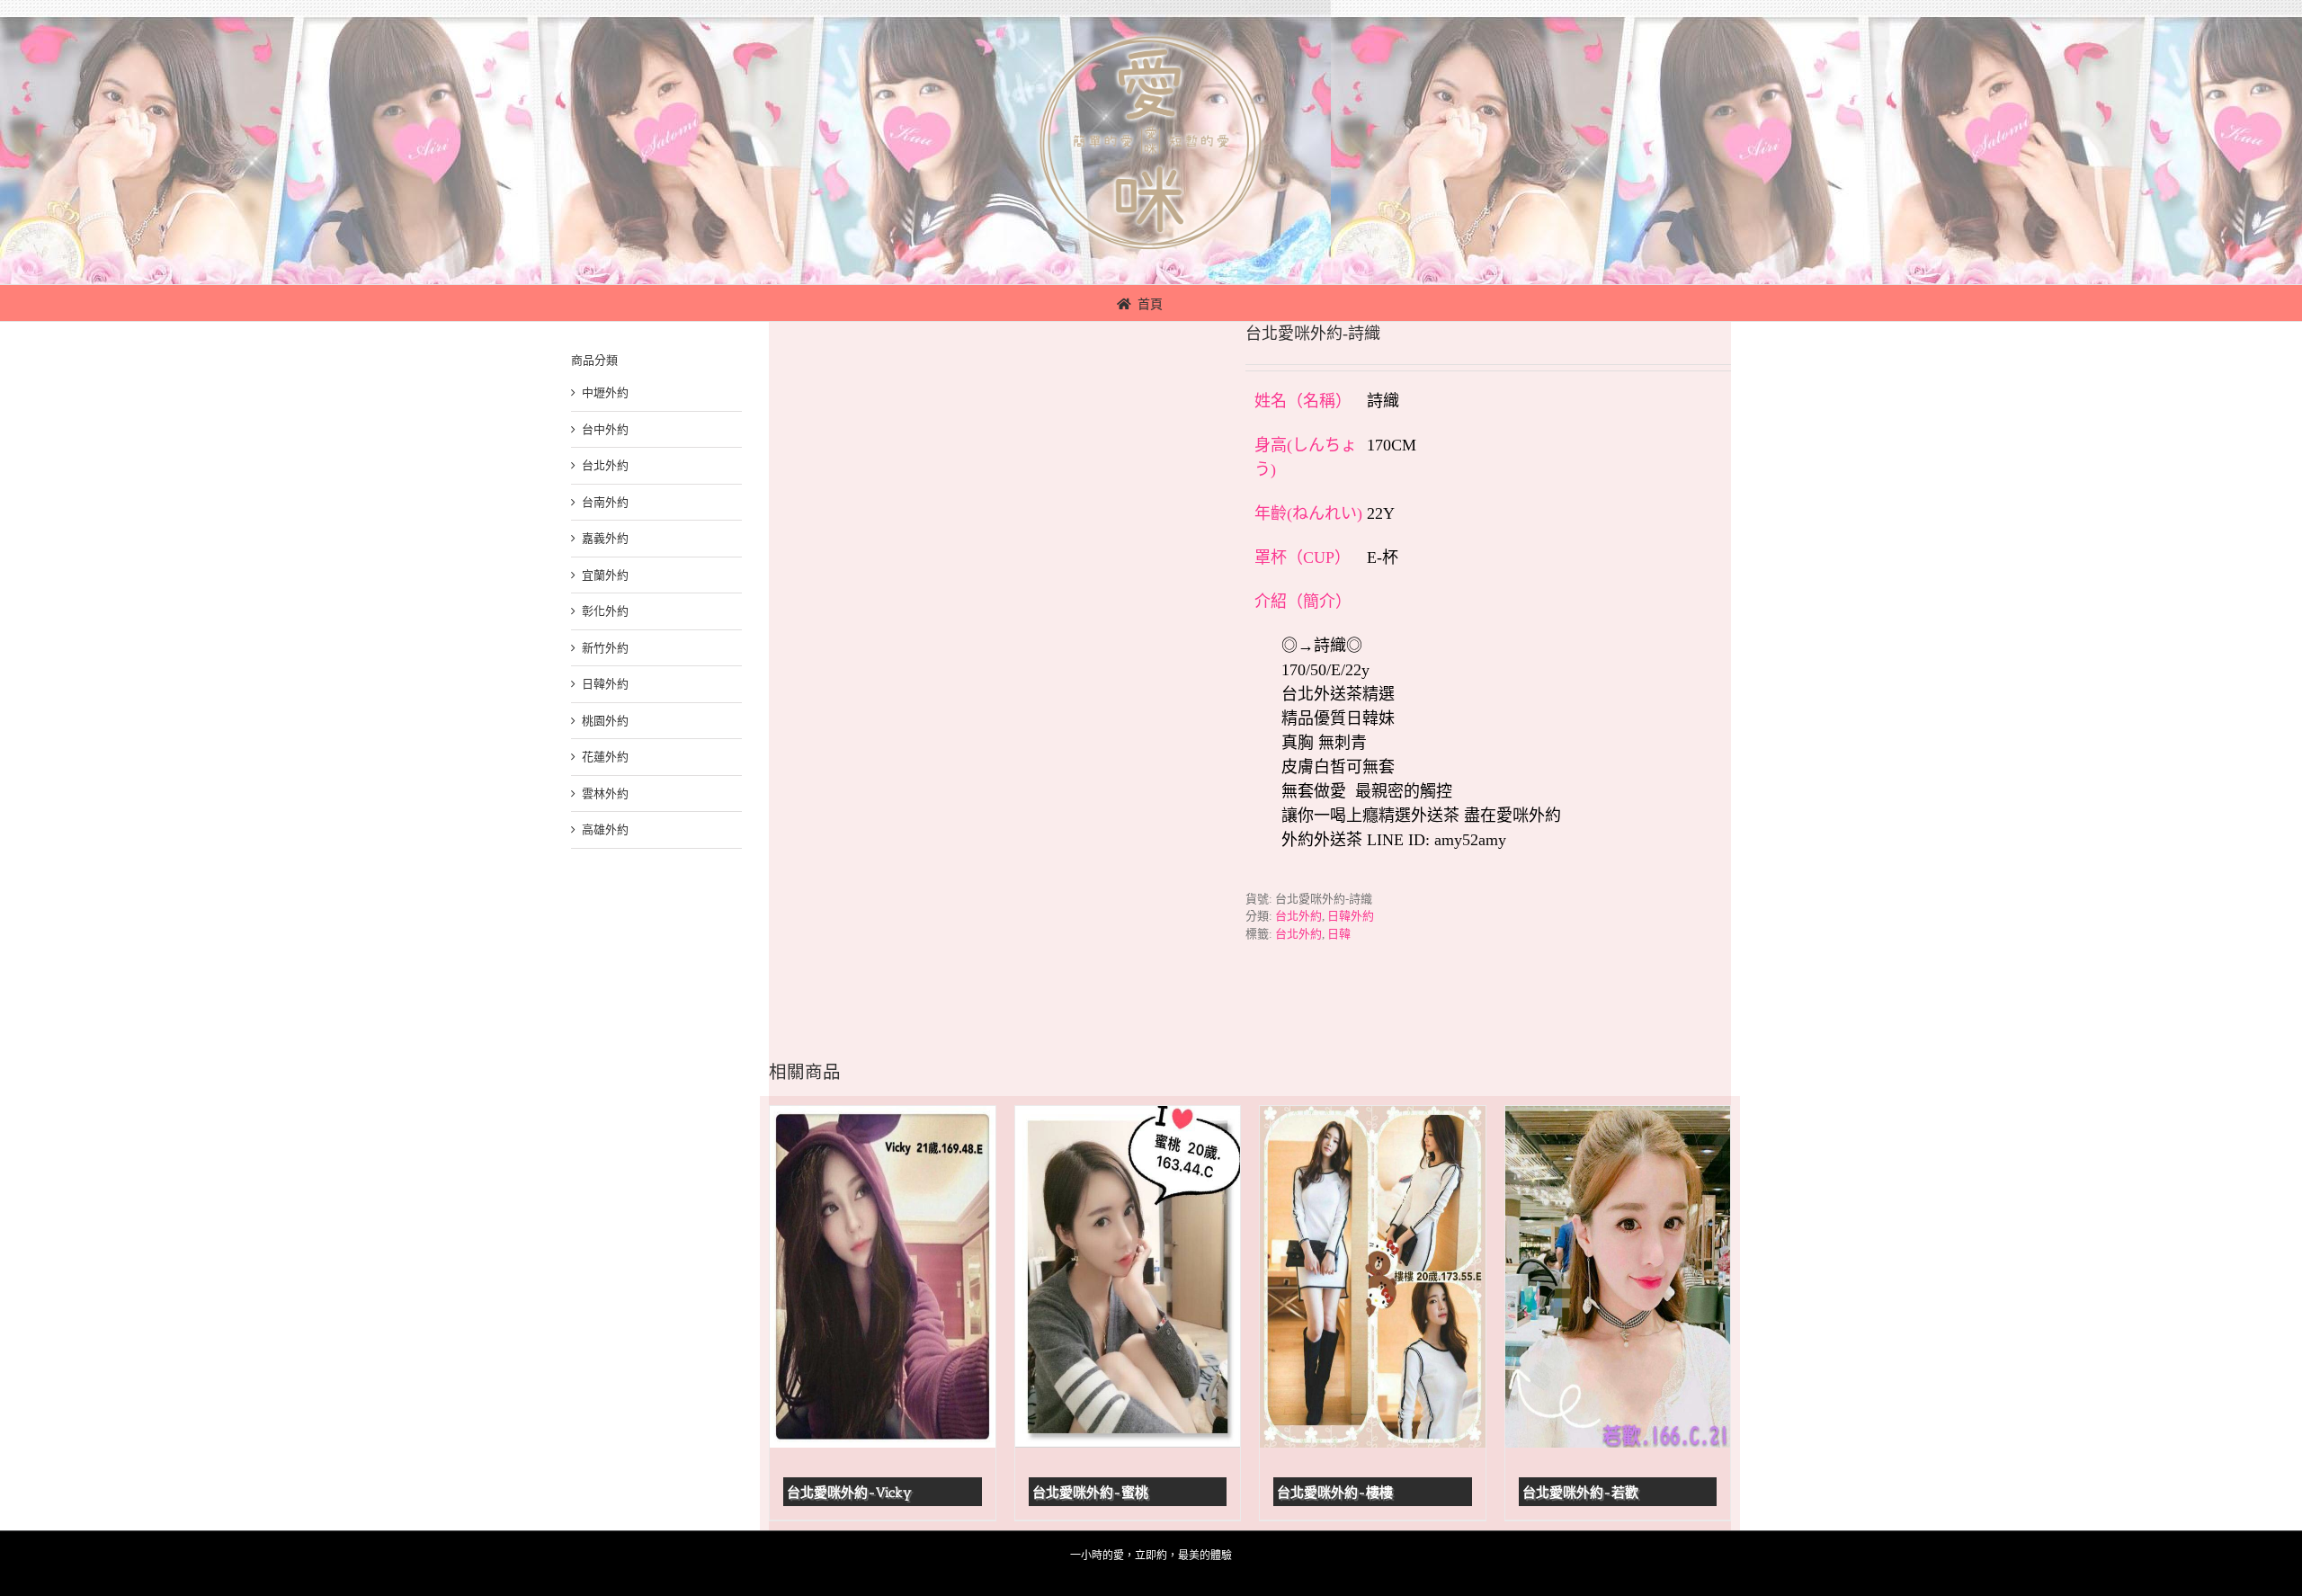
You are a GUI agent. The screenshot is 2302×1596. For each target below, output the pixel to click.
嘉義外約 (605, 538)
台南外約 (605, 502)
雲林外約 (605, 794)
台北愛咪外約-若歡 (1580, 1493)
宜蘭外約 (605, 575)
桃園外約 (605, 721)
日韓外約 (1351, 916)
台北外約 (1298, 916)
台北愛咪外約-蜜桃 (1090, 1493)
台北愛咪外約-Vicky (849, 1493)
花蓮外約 (605, 757)
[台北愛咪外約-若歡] (1618, 1277)
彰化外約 (605, 611)
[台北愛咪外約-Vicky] (883, 1277)
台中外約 (605, 429)
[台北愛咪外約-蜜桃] (1128, 1277)
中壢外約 (605, 392)
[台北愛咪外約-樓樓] (1373, 1277)
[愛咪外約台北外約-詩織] (994, 659)
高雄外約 (605, 829)
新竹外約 (605, 648)
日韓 (1339, 934)
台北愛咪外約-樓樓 (1335, 1493)
